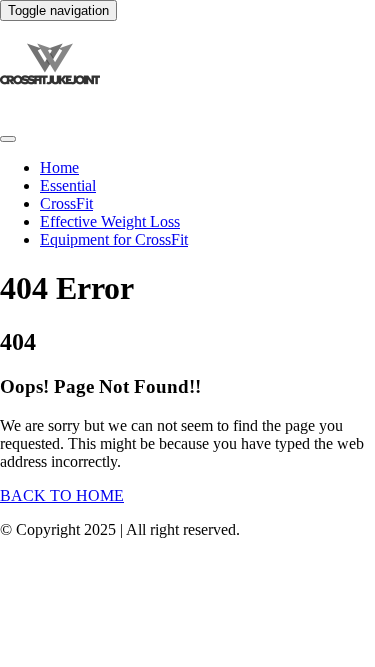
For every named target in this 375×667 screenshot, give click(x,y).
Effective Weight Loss (110, 221)
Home (59, 167)
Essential (68, 185)
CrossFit (66, 203)
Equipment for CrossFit (114, 239)
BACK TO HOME (62, 495)
